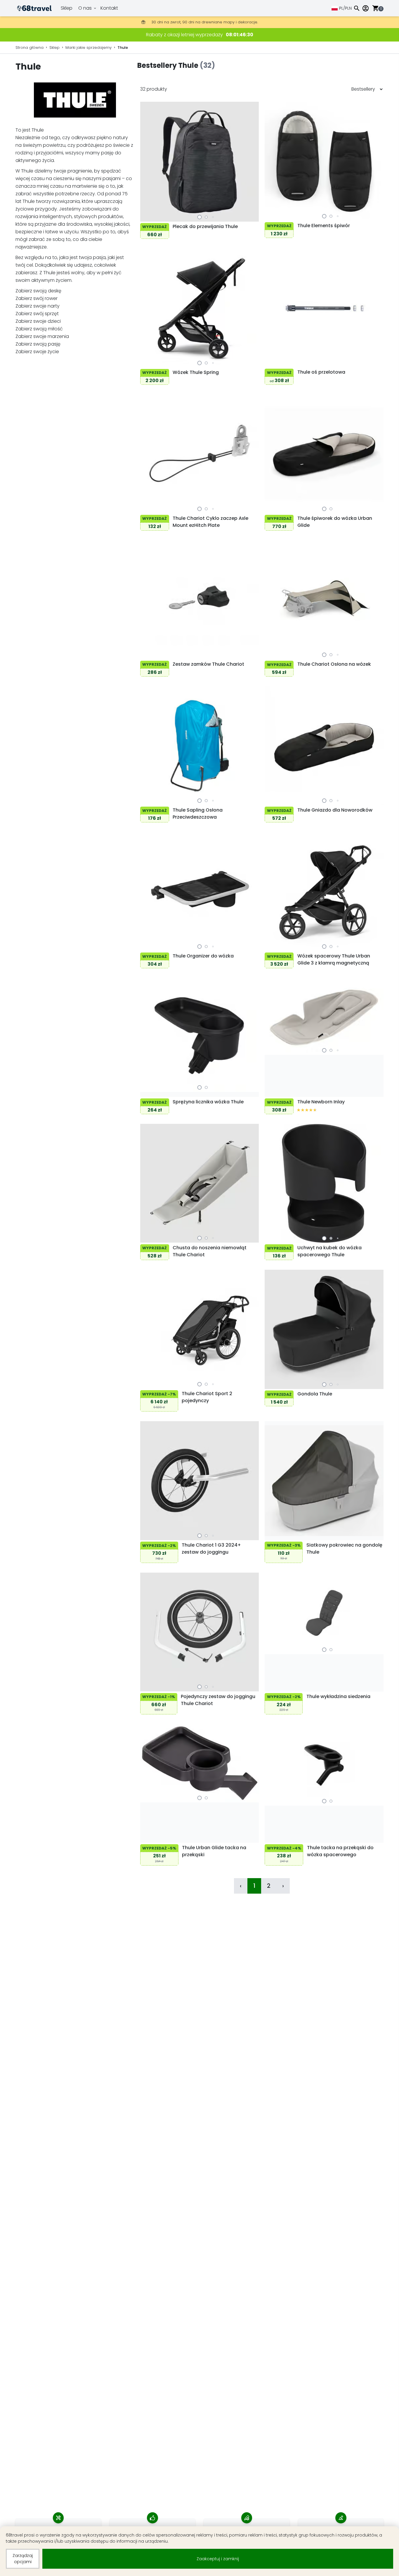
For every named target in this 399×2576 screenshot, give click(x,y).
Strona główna (30, 48)
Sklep (67, 8)
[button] (199, 217)
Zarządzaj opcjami (23, 2559)
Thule (123, 48)
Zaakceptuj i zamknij (218, 2559)
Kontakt (109, 8)
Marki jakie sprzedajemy (89, 48)
